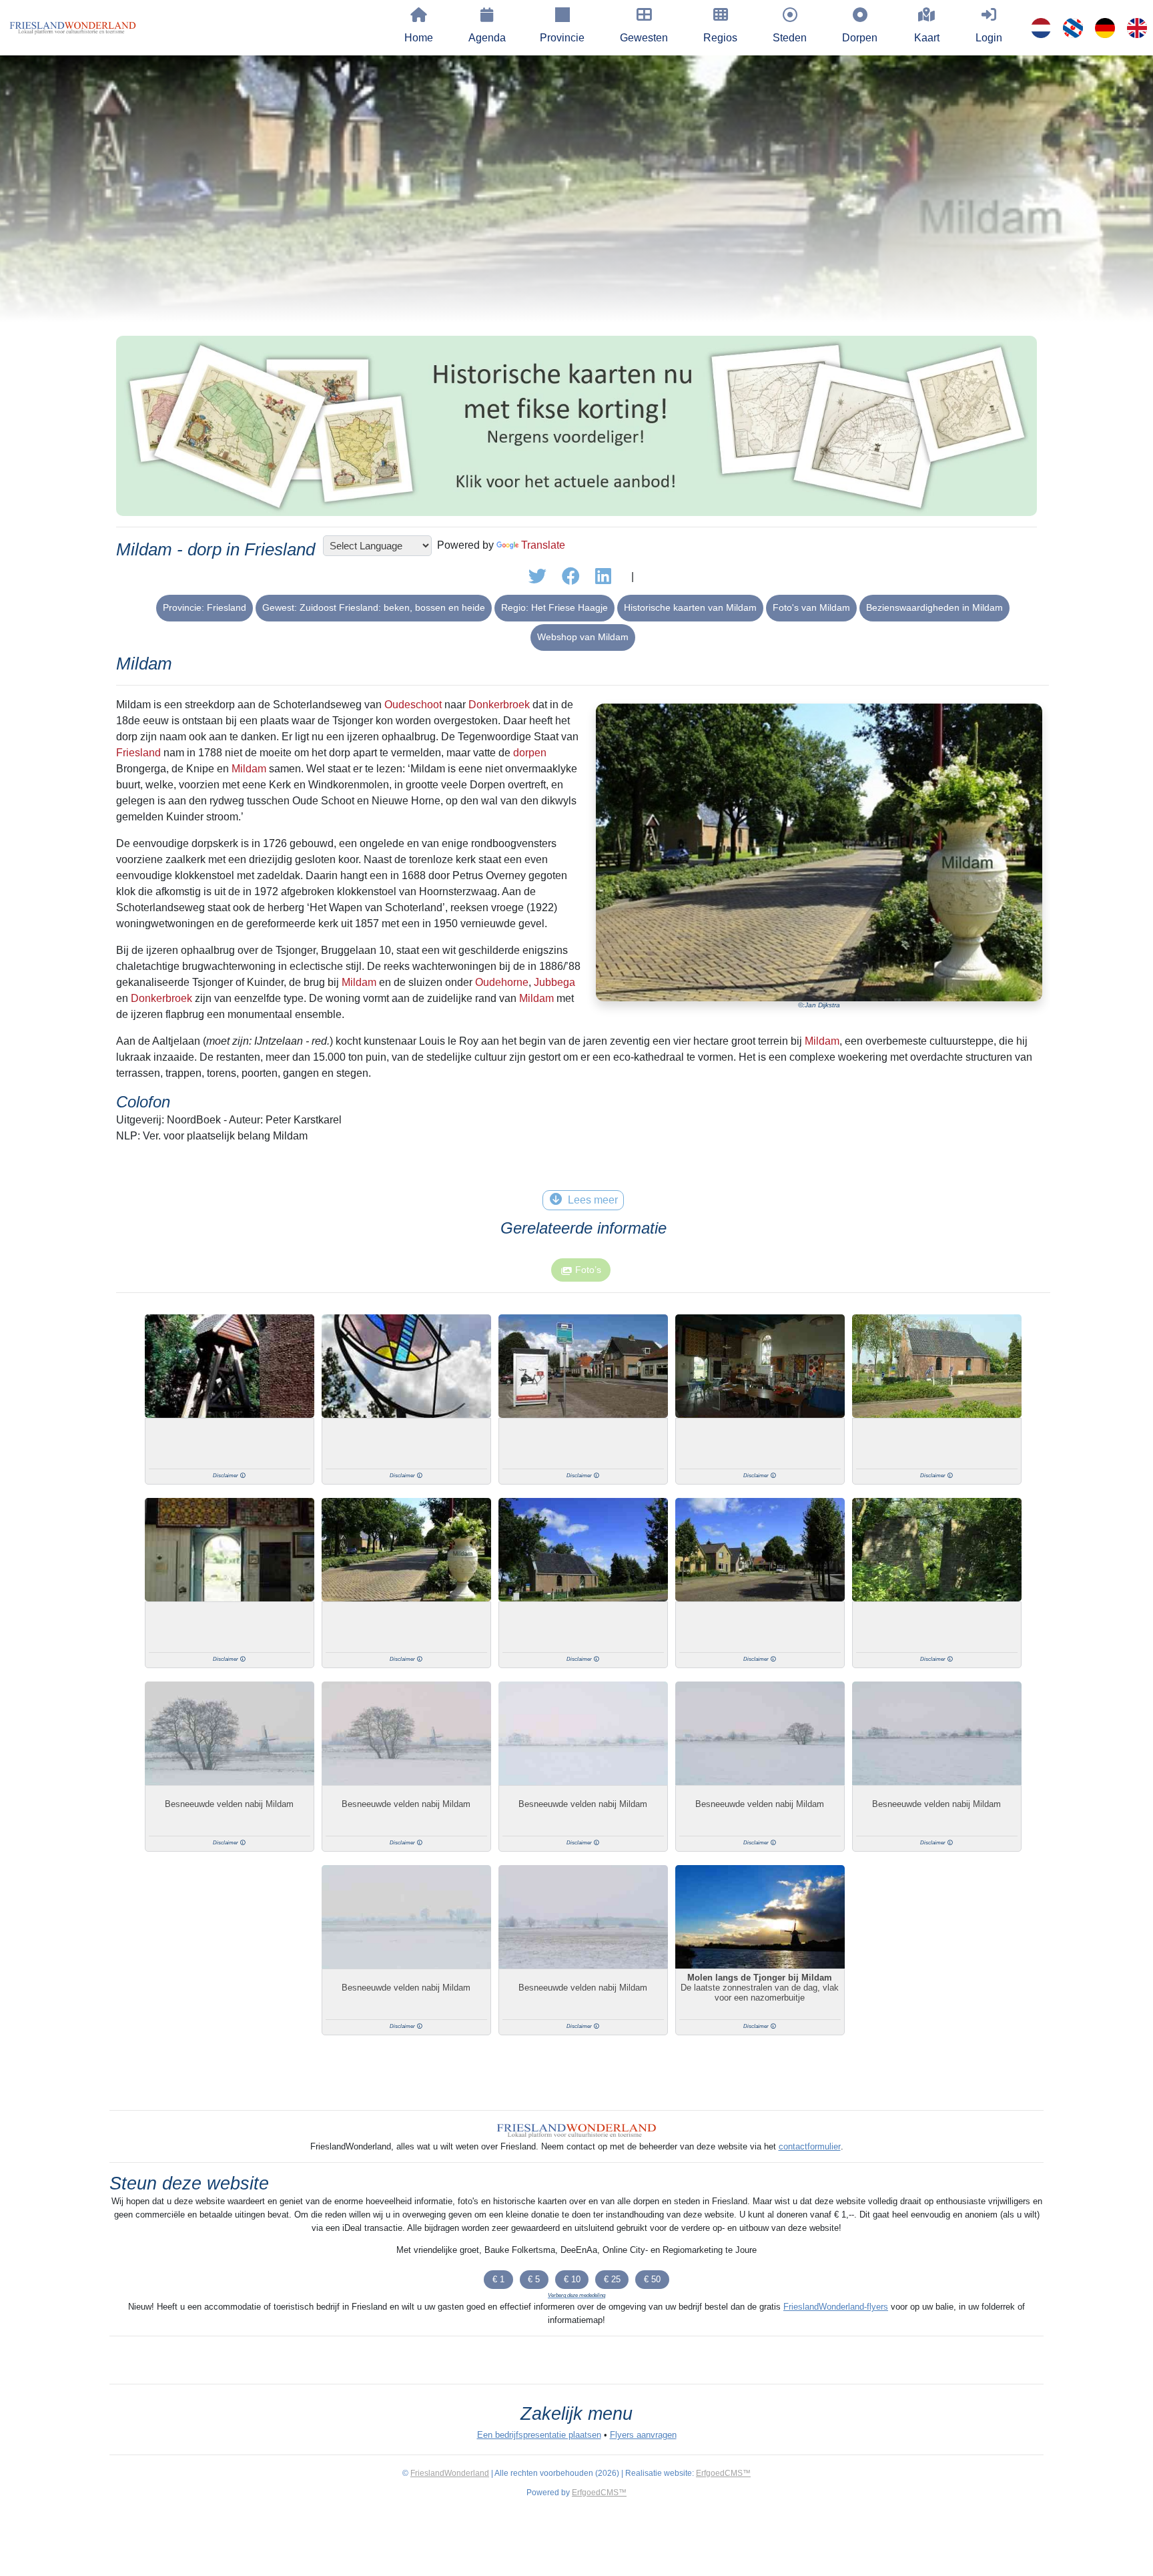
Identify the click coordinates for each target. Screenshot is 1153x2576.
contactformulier (810, 2146)
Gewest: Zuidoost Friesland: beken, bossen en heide (374, 607)
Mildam (249, 769)
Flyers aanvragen (643, 2435)
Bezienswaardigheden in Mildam (934, 607)
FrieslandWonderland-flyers (836, 2307)
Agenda (487, 38)
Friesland (138, 753)
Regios (720, 38)
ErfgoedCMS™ (723, 2473)
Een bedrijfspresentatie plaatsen (539, 2435)
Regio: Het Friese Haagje (554, 607)
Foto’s (588, 1270)
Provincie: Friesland (205, 607)
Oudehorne (502, 982)
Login (989, 38)
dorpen (530, 753)
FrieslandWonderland (450, 2473)
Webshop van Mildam (583, 637)
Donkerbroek (499, 705)
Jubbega (554, 982)
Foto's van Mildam (811, 607)
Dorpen (860, 38)
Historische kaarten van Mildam (690, 607)
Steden (790, 38)
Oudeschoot (413, 705)
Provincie (562, 38)
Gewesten (644, 38)
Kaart (927, 38)
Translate (543, 545)
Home (419, 38)
